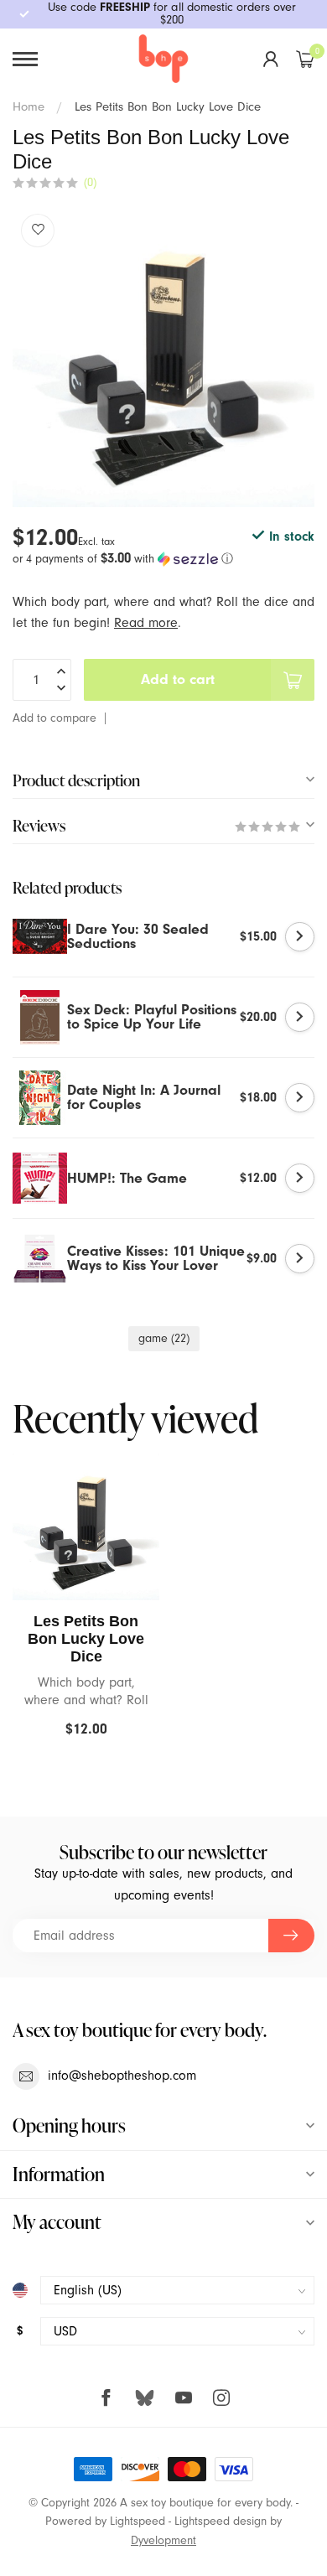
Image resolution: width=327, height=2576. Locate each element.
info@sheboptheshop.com (122, 2076)
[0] (305, 59)
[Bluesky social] (145, 2397)
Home (29, 107)
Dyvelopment (163, 2541)
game (164, 1339)
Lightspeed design (221, 2522)
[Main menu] (25, 59)
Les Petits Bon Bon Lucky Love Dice (168, 107)
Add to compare (54, 718)
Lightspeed (138, 2522)
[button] (163, 559)
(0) (90, 183)
